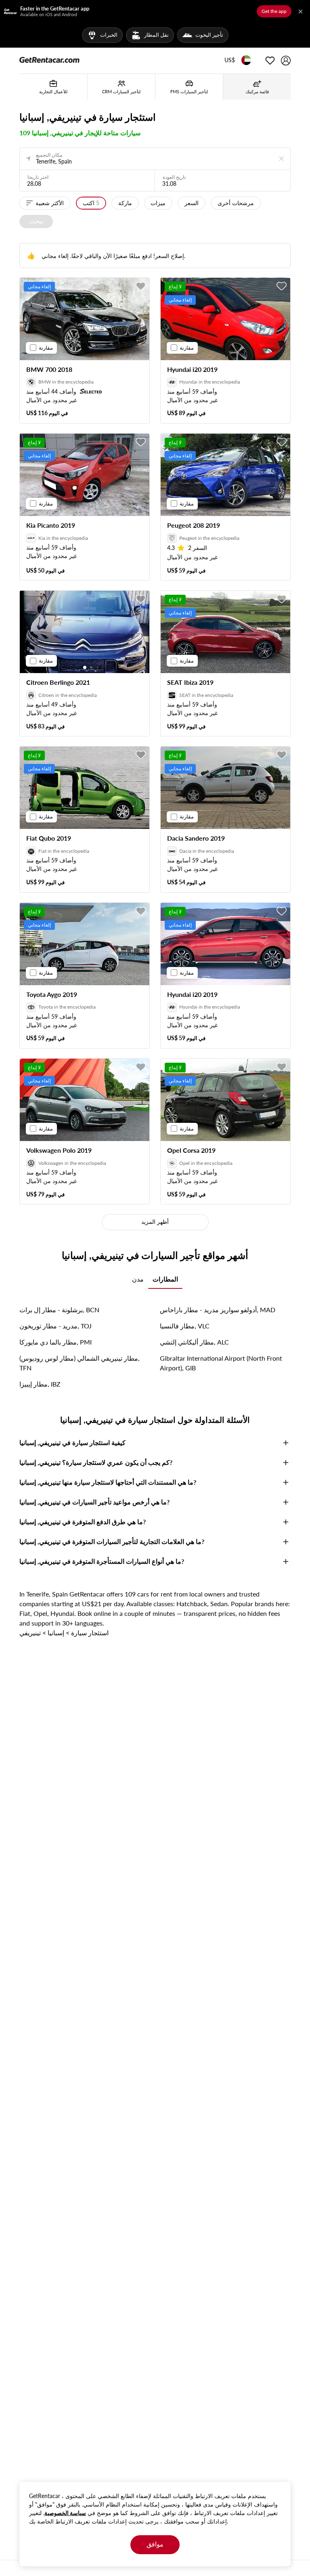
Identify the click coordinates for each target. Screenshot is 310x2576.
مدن (138, 1279)
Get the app (274, 11)
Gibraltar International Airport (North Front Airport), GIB (221, 1363)
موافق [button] (155, 2544)
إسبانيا (56, 1633)
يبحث (36, 221)
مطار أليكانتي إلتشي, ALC (194, 1342)
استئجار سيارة (90, 1633)
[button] (230, 61)
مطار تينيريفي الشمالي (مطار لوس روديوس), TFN (80, 1363)
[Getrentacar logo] (49, 59)
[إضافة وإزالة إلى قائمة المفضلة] (141, 286)
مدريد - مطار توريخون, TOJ (56, 1326)
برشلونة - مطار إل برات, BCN (59, 1310)
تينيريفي (30, 1633)
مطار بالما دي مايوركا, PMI (56, 1342)
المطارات (165, 1279)
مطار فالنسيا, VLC (185, 1326)
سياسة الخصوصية (65, 2513)
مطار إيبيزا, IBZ (40, 1384)
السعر (192, 203)
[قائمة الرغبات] (270, 61)
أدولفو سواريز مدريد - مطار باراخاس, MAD (218, 1310)
